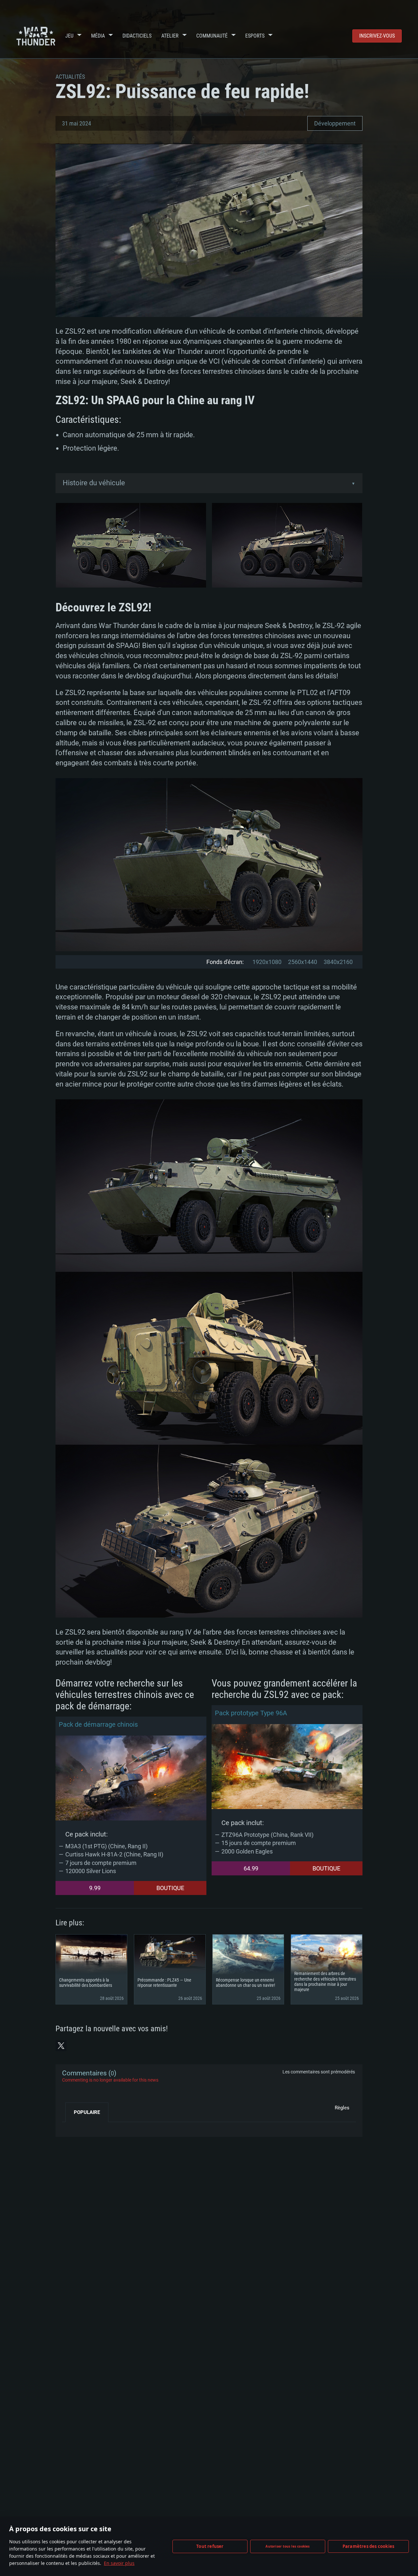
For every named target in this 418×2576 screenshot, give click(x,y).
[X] (61, 2046)
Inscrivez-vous (377, 36)
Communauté (212, 36)
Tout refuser (210, 2546)
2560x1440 (303, 962)
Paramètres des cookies (368, 2546)
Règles (342, 2108)
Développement (335, 123)
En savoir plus (119, 2563)
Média (98, 36)
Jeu (69, 36)
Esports (255, 36)
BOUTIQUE (170, 1888)
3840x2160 (338, 962)
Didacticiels (137, 36)
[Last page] (73, 2127)
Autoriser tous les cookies (288, 2546)
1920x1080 (267, 962)
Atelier (170, 36)
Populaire (87, 2112)
